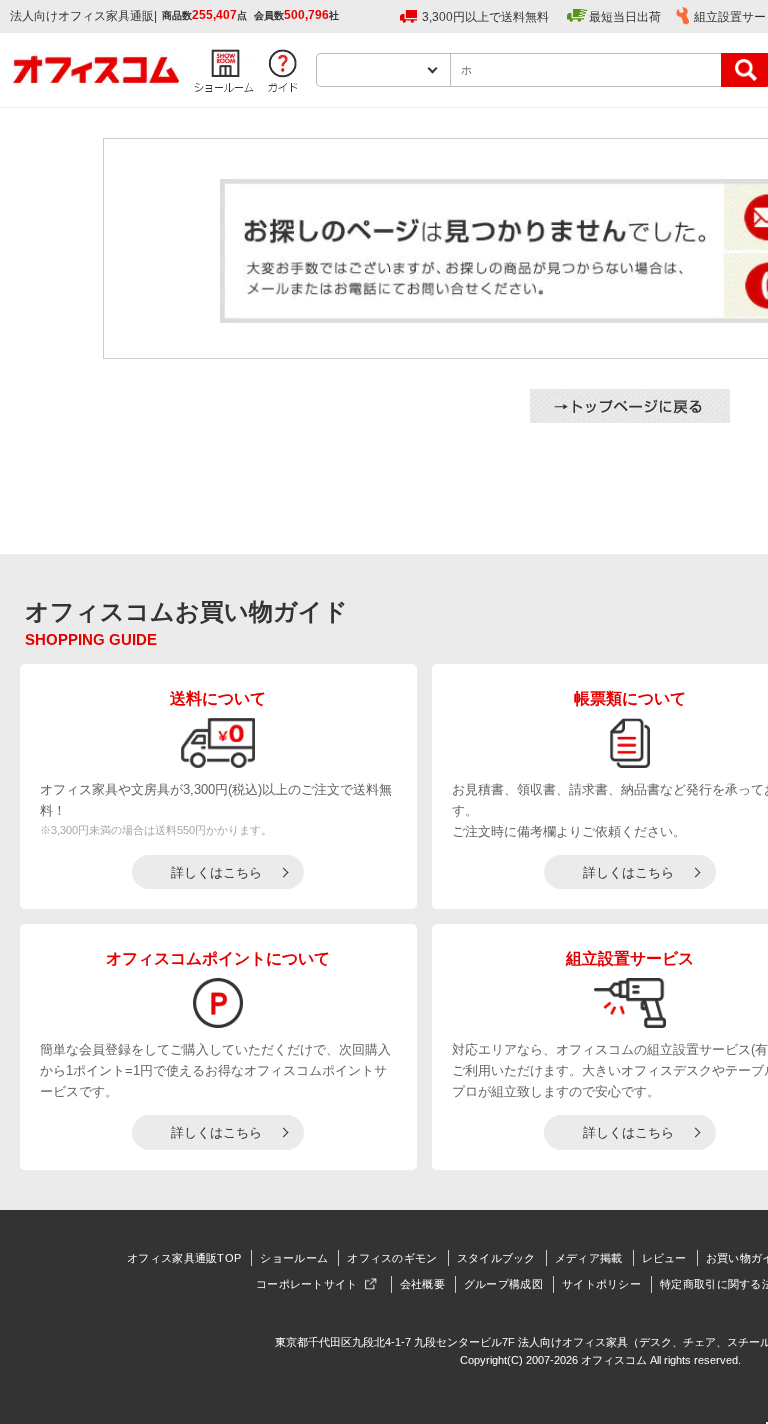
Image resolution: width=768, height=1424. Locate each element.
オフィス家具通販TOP (184, 1258)
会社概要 (422, 1284)
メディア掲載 (589, 1258)
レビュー (664, 1258)
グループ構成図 (503, 1284)
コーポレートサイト (307, 1284)
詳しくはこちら (216, 872)
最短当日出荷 (625, 17)
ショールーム (294, 1258)
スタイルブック (496, 1258)
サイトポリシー (601, 1284)
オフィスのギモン (392, 1258)
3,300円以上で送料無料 (485, 17)
